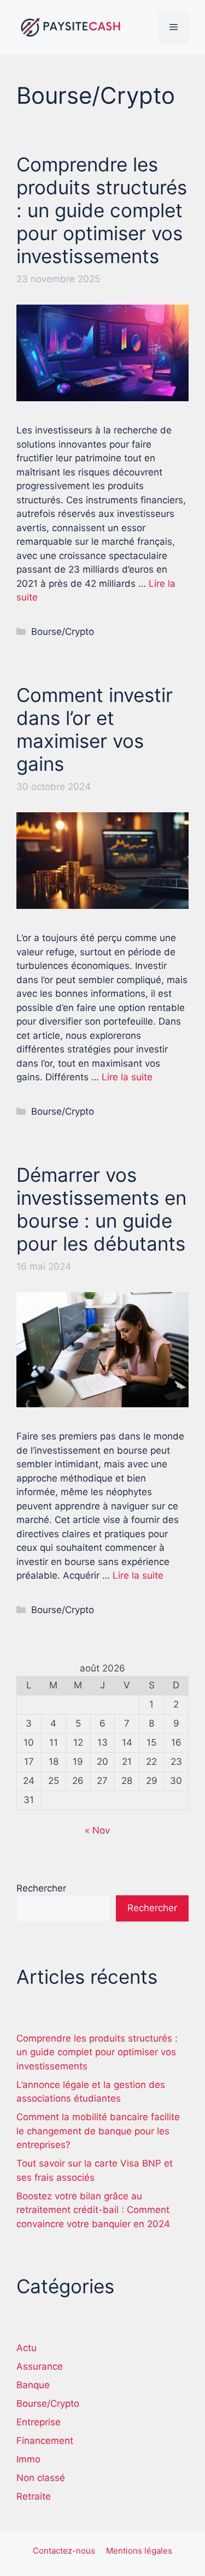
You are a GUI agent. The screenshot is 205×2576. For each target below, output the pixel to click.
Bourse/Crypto (63, 632)
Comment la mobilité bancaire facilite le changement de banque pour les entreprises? (98, 2131)
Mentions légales (139, 2551)
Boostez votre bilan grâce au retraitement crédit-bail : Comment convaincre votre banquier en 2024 (93, 2210)
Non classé (41, 2478)
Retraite (34, 2496)
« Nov (97, 1830)
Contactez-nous (64, 2551)
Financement (45, 2441)
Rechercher (41, 1888)
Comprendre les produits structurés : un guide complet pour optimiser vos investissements (102, 210)
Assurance (40, 2366)
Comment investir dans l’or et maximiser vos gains (95, 729)
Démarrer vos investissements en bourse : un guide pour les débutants (101, 1209)
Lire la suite (127, 1077)
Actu (27, 2348)
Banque (33, 2385)
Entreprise (39, 2422)
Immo (28, 2459)
